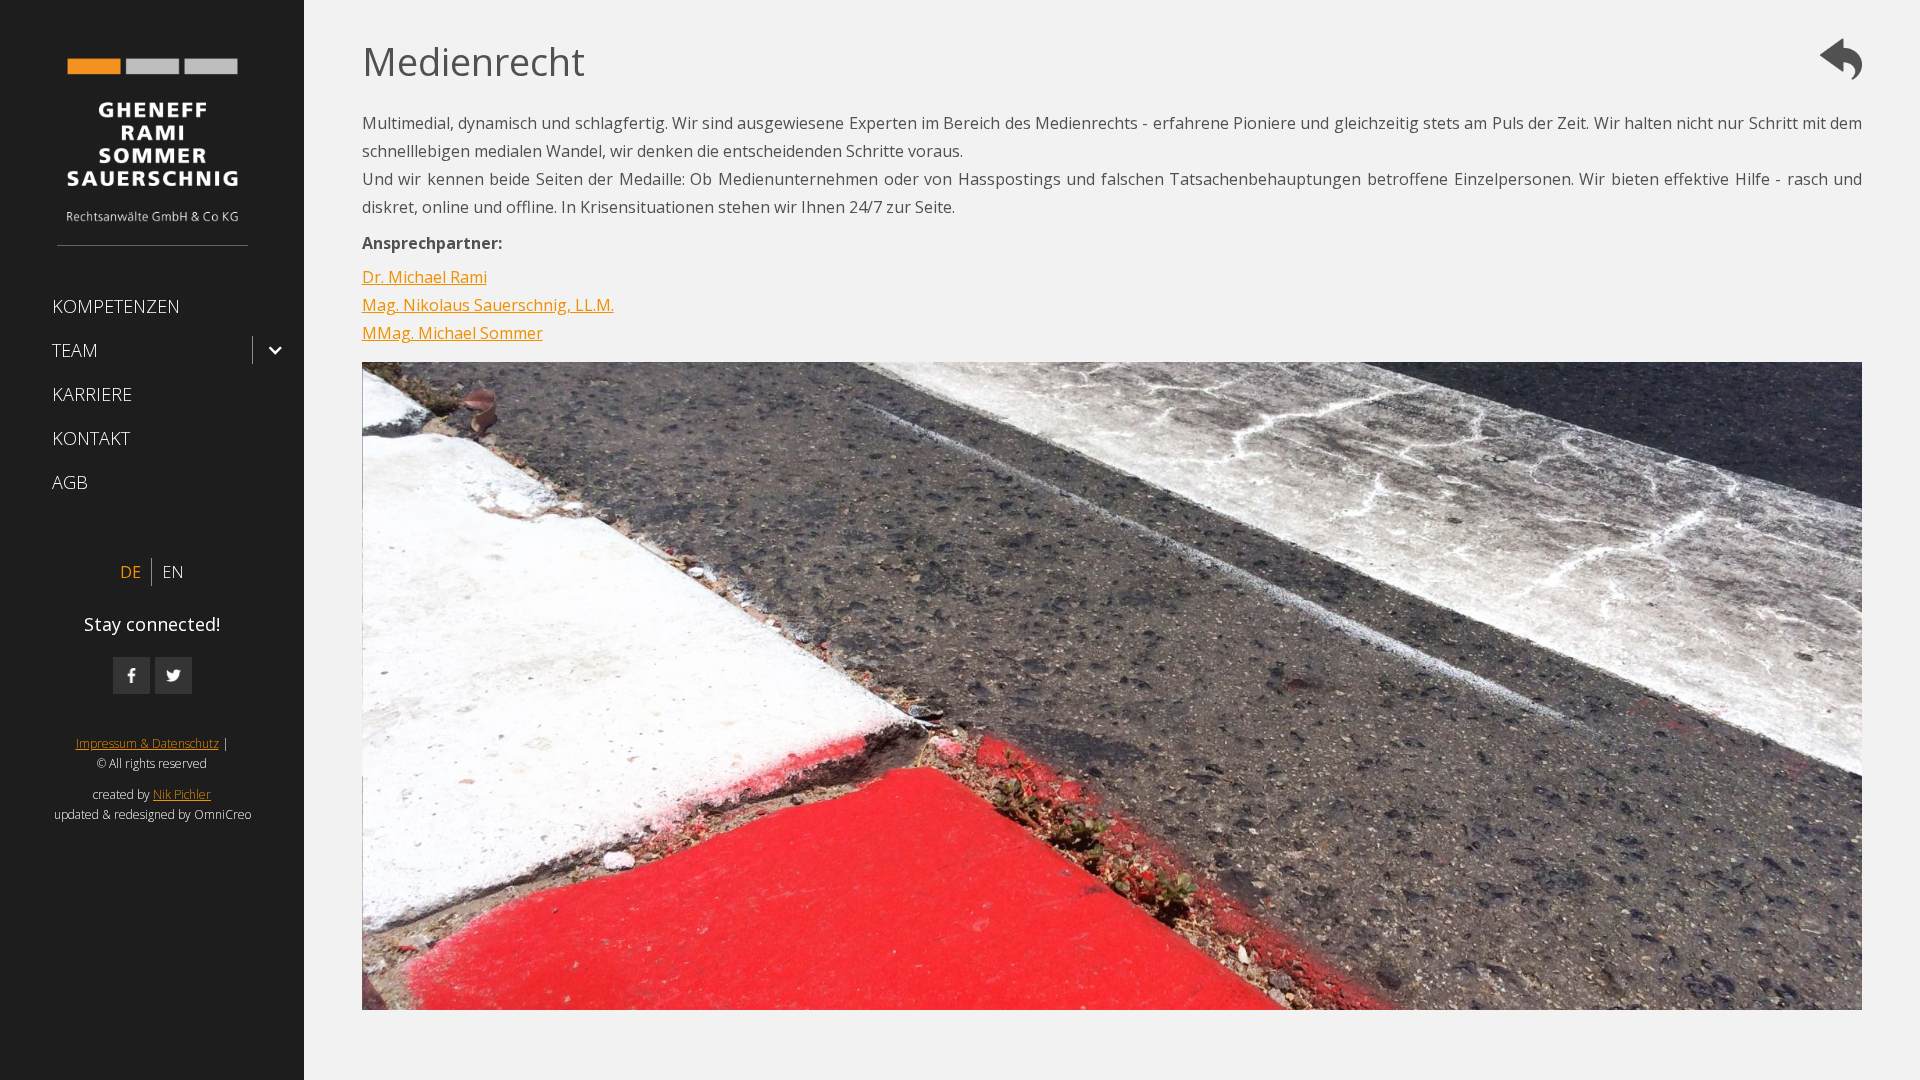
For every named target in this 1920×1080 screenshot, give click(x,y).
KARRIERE (92, 394)
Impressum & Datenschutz (147, 743)
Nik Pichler (182, 794)
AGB (70, 482)
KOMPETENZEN (116, 306)
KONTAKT (91, 438)
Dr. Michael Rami (424, 277)
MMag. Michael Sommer (452, 333)
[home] (152, 145)
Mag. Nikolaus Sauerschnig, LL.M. (488, 305)
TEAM (75, 350)
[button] (152, 350)
